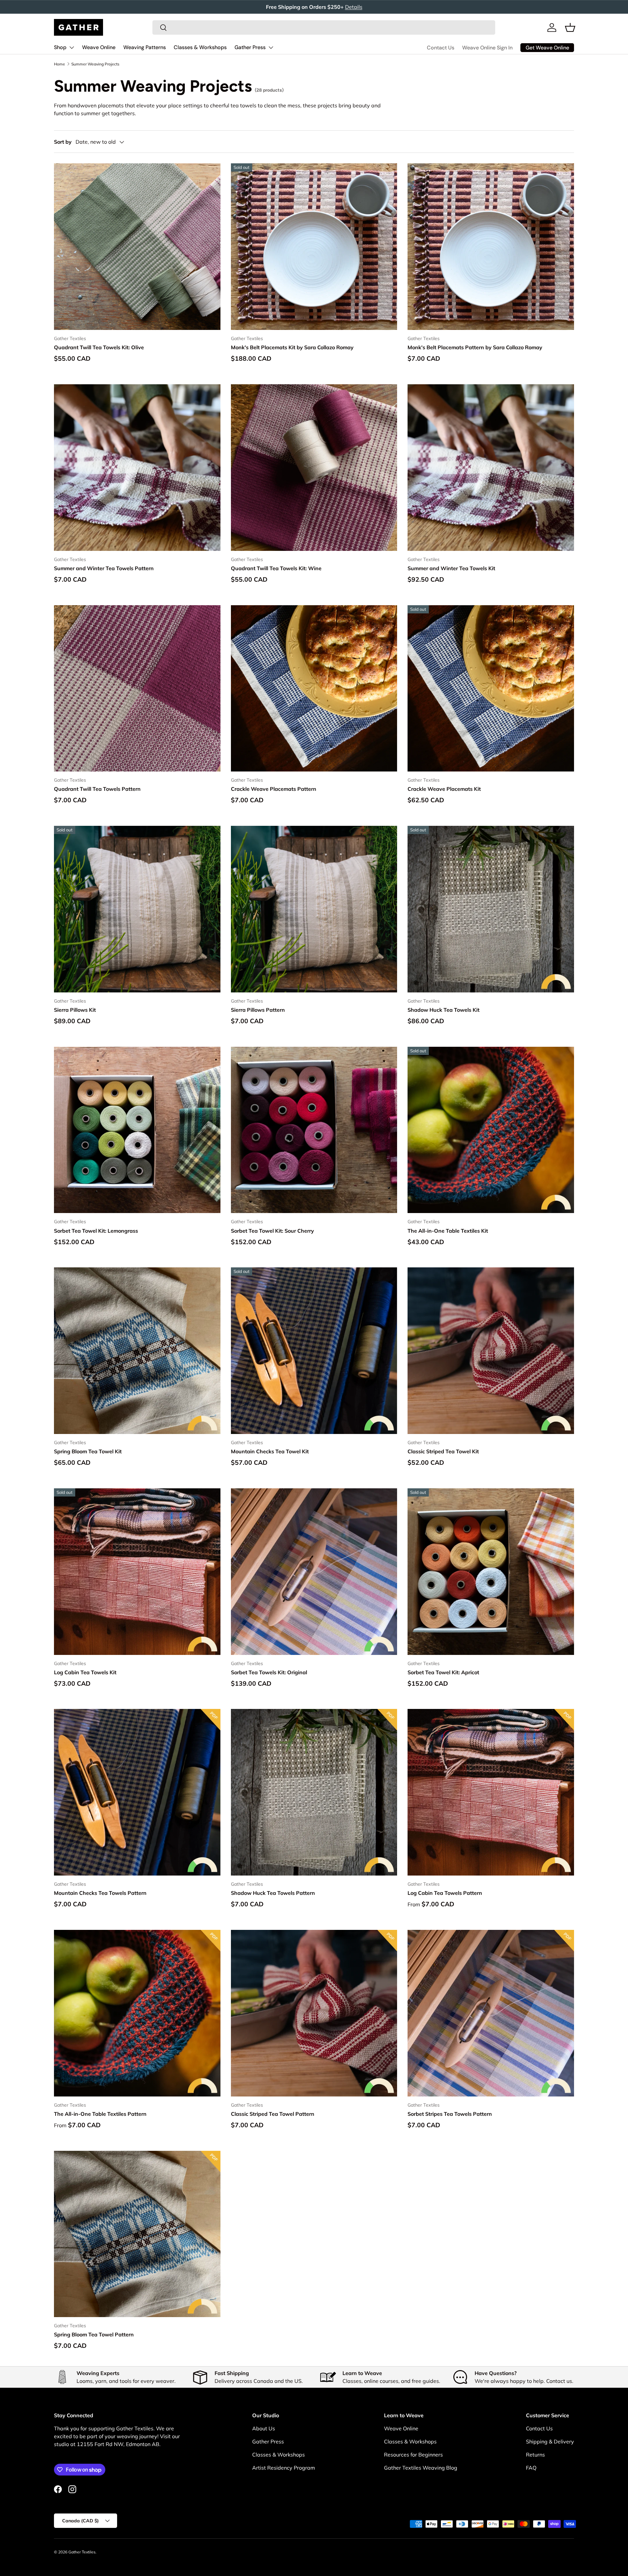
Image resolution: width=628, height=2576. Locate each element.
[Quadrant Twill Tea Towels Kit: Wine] (314, 468)
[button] (570, 27)
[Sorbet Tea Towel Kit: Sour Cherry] (314, 1130)
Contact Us (441, 48)
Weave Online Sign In (487, 48)
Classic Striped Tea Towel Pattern (273, 2114)
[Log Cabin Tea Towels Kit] (137, 1572)
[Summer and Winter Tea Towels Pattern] (137, 468)
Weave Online (99, 47)
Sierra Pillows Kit (75, 1010)
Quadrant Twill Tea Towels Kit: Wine (276, 568)
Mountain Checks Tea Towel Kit (270, 1451)
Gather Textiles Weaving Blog (421, 2468)
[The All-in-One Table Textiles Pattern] (137, 2013)
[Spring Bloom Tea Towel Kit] (137, 1351)
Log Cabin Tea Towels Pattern (445, 1893)
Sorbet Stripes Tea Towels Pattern (450, 2114)
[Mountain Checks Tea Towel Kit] (314, 1351)
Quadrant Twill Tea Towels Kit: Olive (99, 347)
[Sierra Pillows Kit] (137, 909)
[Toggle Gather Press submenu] (271, 47)
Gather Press (250, 47)
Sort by (63, 142)
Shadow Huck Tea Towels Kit (444, 1010)
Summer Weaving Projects (95, 64)
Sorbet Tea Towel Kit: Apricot (443, 1672)
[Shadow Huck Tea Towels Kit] (491, 909)
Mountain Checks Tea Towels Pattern (100, 1893)
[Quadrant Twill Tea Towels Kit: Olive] (137, 247)
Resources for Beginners (413, 2455)
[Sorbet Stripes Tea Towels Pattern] (491, 2013)
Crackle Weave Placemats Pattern (274, 789)
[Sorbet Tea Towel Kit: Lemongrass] (137, 1130)
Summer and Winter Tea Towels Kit (451, 568)
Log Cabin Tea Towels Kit (85, 1672)
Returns (535, 2455)
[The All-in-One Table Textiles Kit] (491, 1130)
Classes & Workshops (200, 47)
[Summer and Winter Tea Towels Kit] (491, 468)
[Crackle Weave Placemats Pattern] (314, 689)
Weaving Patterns (145, 47)
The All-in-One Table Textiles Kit (448, 1231)
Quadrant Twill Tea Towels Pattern (97, 789)
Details (354, 7)
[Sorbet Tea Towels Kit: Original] (314, 1572)
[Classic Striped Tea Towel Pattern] (314, 2013)
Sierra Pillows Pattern (258, 1010)
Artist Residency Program (284, 2468)
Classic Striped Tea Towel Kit (443, 1451)
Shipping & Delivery (550, 2441)
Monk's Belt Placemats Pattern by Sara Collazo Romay (475, 347)
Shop (60, 47)
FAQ (531, 2468)
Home (60, 64)
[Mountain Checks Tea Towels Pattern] (137, 1792)
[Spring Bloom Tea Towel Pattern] (137, 2234)
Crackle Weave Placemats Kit (444, 789)
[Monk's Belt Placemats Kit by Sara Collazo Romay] (314, 247)
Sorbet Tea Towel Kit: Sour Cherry (272, 1231)
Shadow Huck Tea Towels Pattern (273, 1893)
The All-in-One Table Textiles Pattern (100, 2114)
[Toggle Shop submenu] (72, 47)
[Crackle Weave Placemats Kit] (491, 689)
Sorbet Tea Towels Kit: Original (269, 1672)
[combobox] (324, 27)
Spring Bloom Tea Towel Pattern (94, 2334)
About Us (264, 2428)
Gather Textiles (82, 2552)
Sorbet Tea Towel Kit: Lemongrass (96, 1231)
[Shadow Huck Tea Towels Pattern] (314, 1792)
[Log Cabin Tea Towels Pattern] (491, 1792)
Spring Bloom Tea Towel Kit (88, 1451)
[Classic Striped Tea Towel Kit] (491, 1351)
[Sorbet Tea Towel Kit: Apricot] (491, 1572)
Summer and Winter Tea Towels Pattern (104, 568)
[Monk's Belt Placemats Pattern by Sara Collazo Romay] (491, 247)
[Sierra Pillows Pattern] (314, 909)
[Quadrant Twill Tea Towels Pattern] (137, 689)
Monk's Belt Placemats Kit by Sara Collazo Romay (292, 347)
